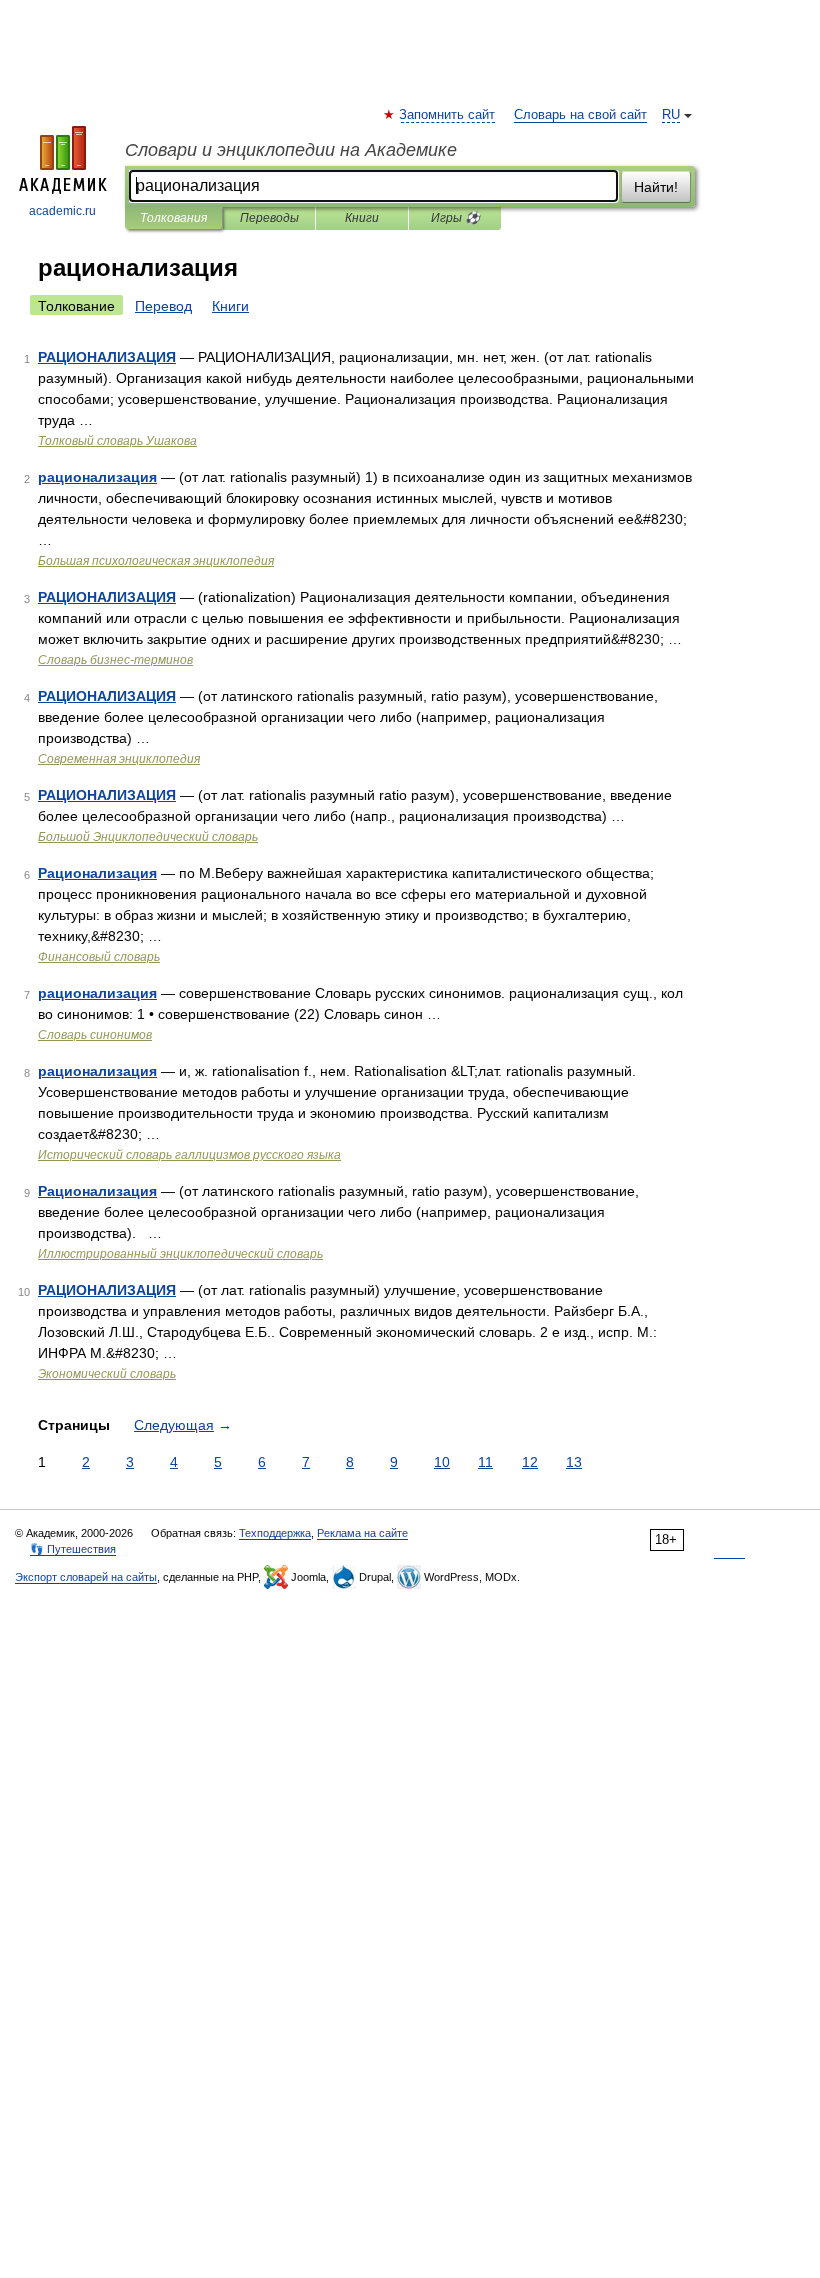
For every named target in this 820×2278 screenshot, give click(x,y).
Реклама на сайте (362, 1533)
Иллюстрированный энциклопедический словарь (180, 1254)
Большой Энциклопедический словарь (148, 837)
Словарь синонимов (95, 1035)
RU (671, 115)
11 (485, 1462)
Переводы (269, 218)
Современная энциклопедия (119, 759)
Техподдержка (275, 1533)
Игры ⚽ (455, 218)
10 (442, 1462)
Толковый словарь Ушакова (117, 441)
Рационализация (97, 873)
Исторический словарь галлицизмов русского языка (189, 1155)
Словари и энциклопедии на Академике (291, 150)
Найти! (656, 187)
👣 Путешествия (73, 1549)
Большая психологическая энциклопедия (156, 561)
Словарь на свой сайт (580, 115)
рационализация (97, 477)
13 (574, 1462)
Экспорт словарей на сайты (86, 1577)
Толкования (173, 218)
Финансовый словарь (99, 957)
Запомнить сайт (448, 115)
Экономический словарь (107, 1374)
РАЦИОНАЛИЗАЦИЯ (107, 357)
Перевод (163, 306)
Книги (362, 218)
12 (530, 1462)
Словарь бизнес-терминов (115, 660)
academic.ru (62, 211)
